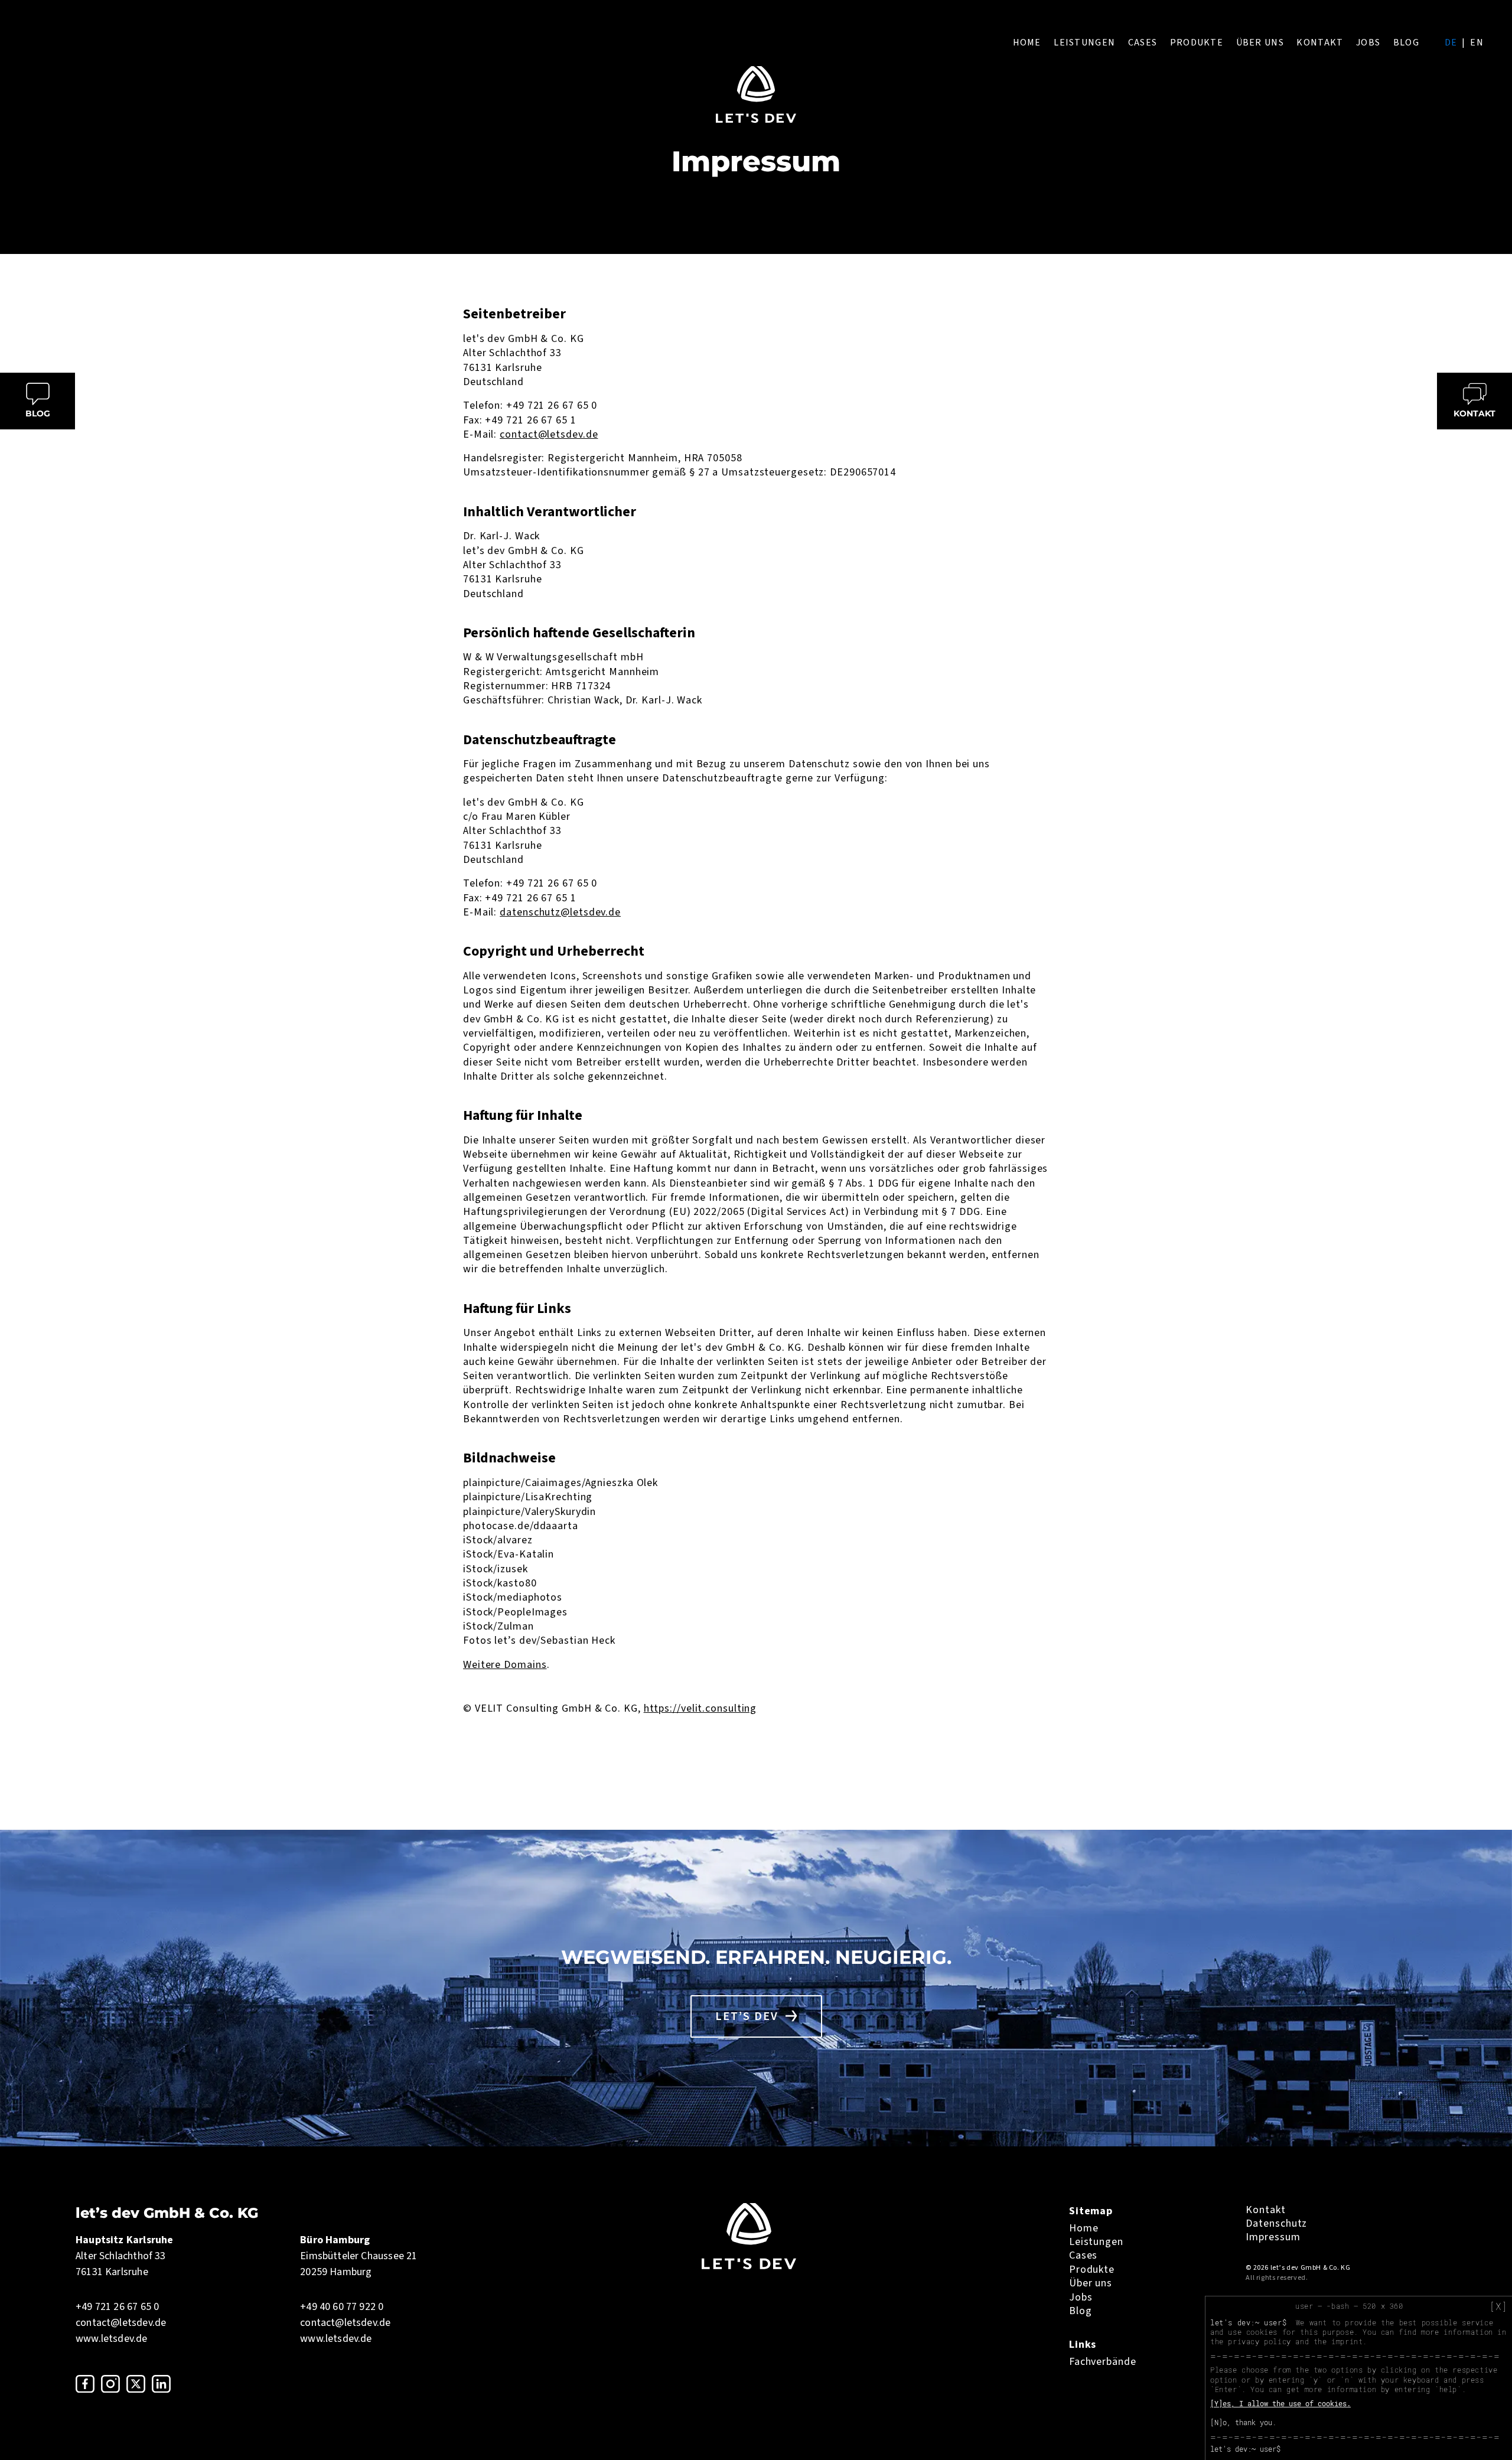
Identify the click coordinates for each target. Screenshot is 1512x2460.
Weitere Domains (505, 1665)
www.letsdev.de (112, 2339)
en (1477, 43)
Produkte (1197, 43)
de (1451, 43)
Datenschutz (1276, 2223)
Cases (1143, 43)
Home (1027, 43)
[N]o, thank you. (1243, 2422)
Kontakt (1320, 43)
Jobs (1368, 43)
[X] (1498, 2306)
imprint (1347, 2341)
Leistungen (1084, 43)
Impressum (1273, 2237)
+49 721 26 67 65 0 (117, 2307)
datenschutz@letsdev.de (560, 912)
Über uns (1260, 43)
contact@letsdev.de (549, 434)
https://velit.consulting (700, 1708)
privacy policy (1259, 2341)
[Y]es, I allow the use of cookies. (1280, 2403)
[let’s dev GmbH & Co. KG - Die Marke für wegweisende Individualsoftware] (749, 2266)
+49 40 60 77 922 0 (342, 2307)
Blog (1406, 43)
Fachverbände (1103, 2362)
